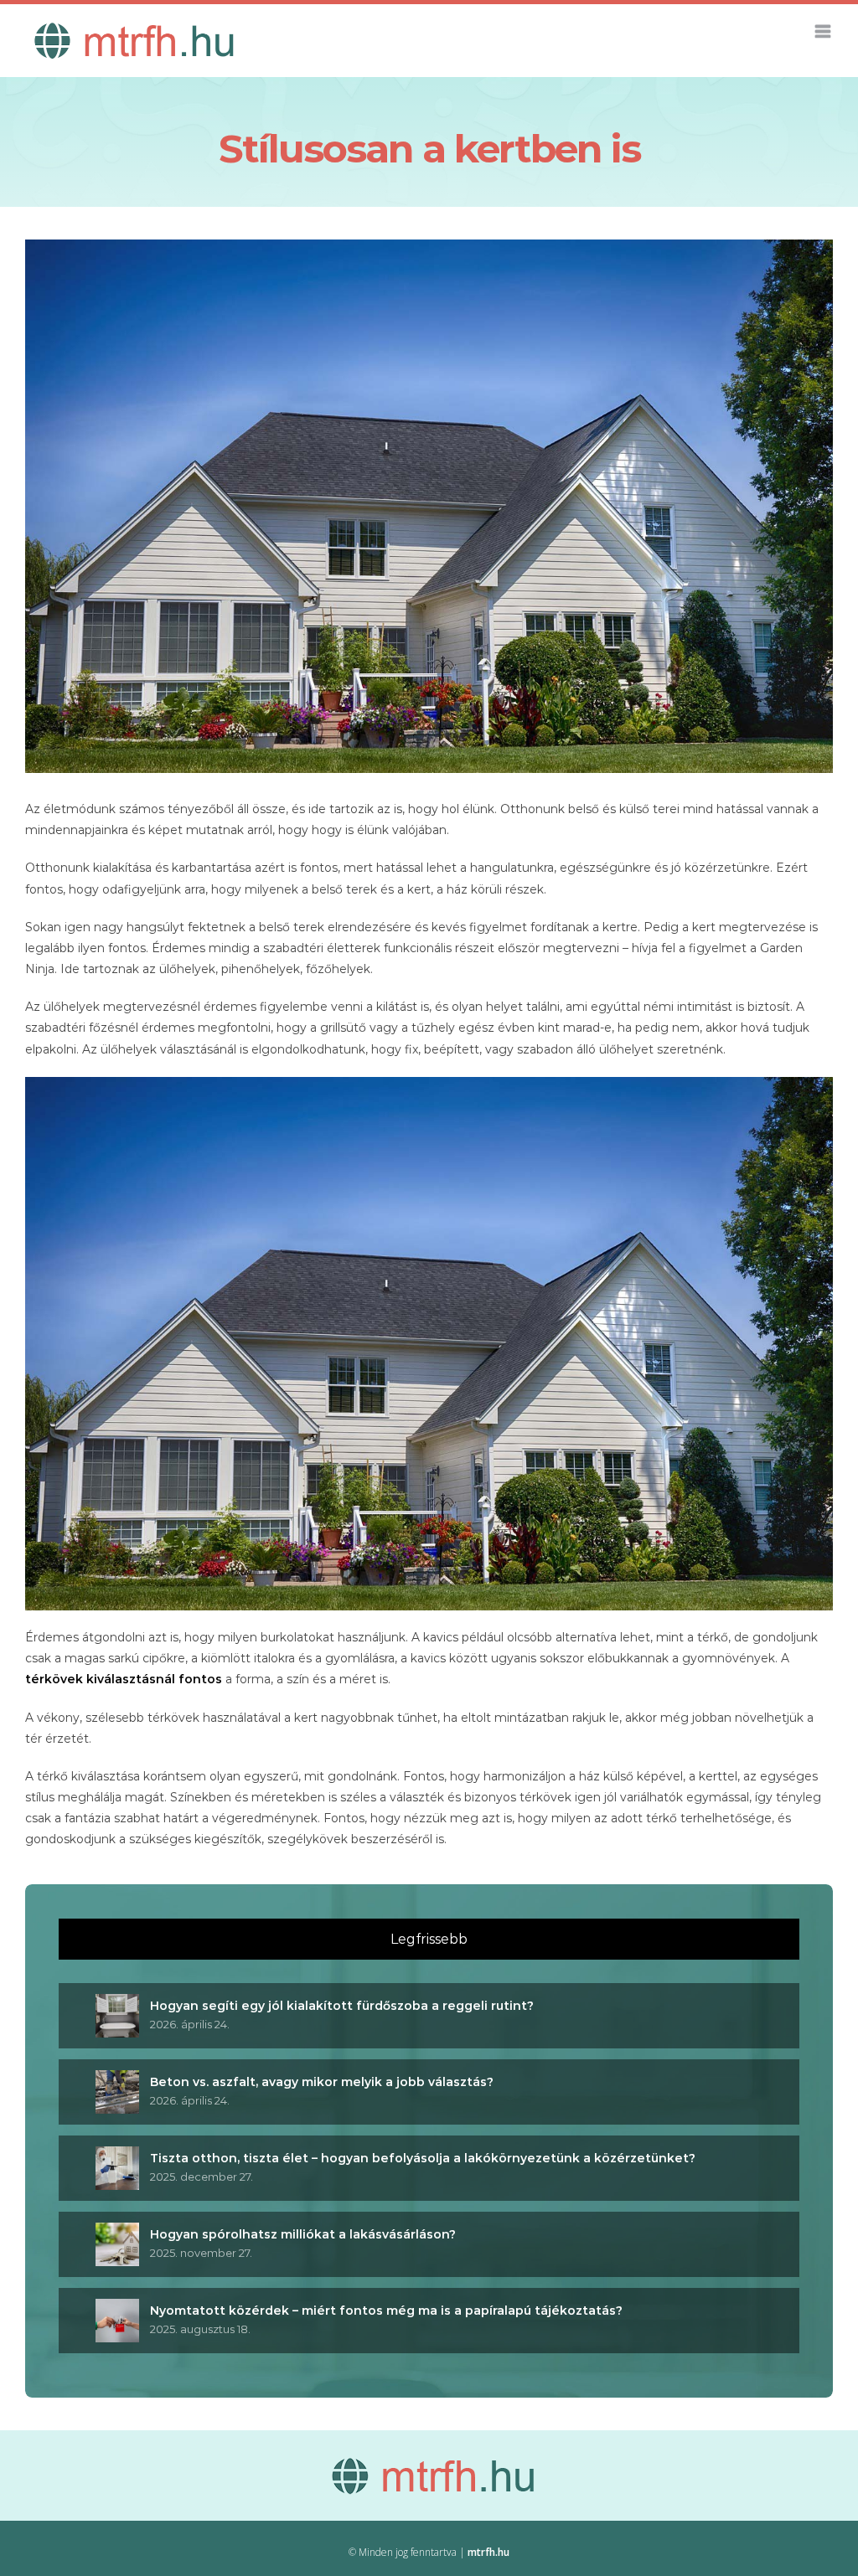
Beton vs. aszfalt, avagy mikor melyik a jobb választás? (322, 2082)
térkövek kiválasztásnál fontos (124, 1679)
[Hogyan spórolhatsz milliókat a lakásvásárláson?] (117, 2233)
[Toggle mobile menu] (824, 31)
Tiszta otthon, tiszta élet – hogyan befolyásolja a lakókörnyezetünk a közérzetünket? (423, 2158)
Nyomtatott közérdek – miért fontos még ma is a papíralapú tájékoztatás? (386, 2311)
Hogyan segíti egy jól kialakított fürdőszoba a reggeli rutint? (342, 2006)
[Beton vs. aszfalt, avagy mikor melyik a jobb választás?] (117, 2080)
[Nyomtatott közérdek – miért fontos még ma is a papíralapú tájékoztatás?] (117, 2309)
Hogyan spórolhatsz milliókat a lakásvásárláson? (303, 2234)
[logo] (429, 2466)
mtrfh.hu (488, 2552)
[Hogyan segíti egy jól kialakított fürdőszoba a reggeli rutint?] (117, 2004)
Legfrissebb (429, 1939)
